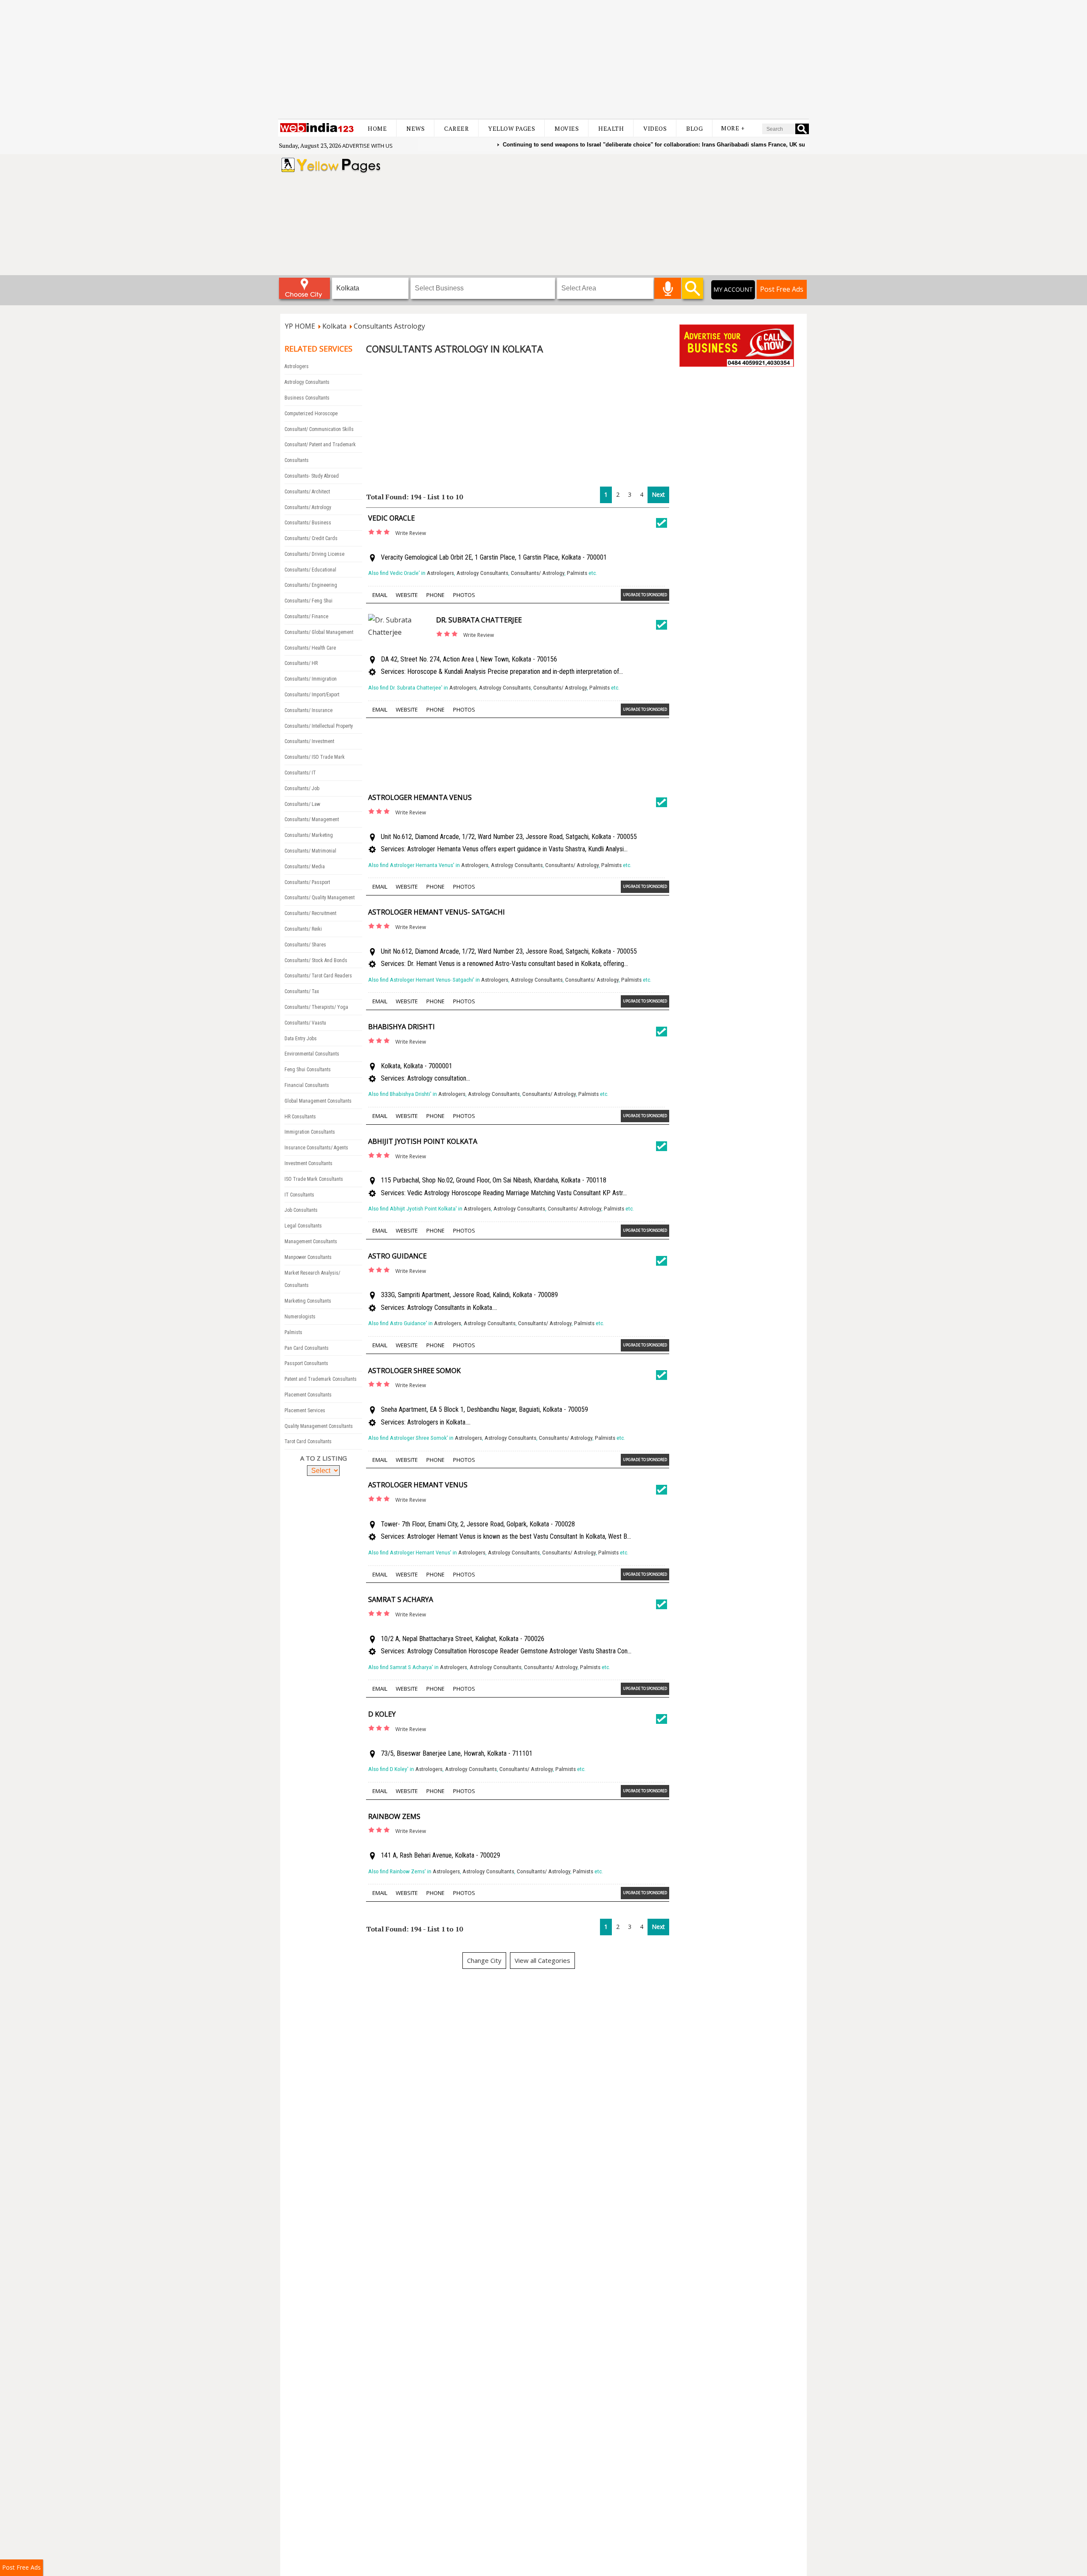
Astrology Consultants (307, 382)
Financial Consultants (307, 1085)
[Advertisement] (543, 59)
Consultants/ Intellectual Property (319, 726)
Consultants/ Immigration (311, 679)
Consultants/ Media (305, 867)
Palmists (293, 1332)
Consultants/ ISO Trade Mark (315, 757)
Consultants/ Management (312, 819)
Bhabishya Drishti (401, 1027)
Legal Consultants (303, 1226)
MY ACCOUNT (733, 289)
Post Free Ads (782, 289)
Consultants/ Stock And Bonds (316, 960)
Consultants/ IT (300, 773)
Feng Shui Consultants (308, 1070)
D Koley (382, 1714)
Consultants (297, 460)
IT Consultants (299, 1195)
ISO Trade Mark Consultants (314, 1179)
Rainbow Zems (394, 1816)
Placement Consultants (308, 1395)
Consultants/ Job (302, 788)
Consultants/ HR (301, 663)
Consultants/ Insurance (308, 710)
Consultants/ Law (302, 804)
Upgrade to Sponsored (645, 595)
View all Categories (542, 1960)
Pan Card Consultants (307, 1348)
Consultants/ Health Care (310, 648)
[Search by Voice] (668, 288)
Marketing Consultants (308, 1301)
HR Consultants (300, 1117)
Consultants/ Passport (307, 882)
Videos (655, 128)
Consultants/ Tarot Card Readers (318, 976)
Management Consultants (311, 1242)
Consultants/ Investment (309, 741)
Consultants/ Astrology (308, 507)
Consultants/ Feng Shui (308, 601)
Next (658, 494)
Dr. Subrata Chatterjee (479, 620)
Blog (694, 128)
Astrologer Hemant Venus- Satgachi (436, 912)
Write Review (411, 533)
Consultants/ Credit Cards (311, 538)
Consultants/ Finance (306, 617)
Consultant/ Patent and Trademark (320, 445)
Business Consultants (307, 398)
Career (456, 128)
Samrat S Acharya (401, 1599)
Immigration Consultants (310, 1132)
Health (611, 128)
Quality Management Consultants (319, 1426)
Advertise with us (367, 146)
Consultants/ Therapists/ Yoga (316, 1007)
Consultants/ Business (308, 523)
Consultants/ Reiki (303, 929)
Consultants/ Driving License (314, 554)
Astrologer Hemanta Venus (420, 797)
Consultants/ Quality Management (320, 898)
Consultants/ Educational (310, 570)
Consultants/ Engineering (311, 585)
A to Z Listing (324, 1458)
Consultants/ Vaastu (305, 1023)
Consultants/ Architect (307, 492)
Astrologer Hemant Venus (418, 1485)
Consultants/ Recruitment (310, 913)
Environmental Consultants (312, 1054)
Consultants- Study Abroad (312, 476)
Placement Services (305, 1410)
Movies (567, 128)
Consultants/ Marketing (309, 835)
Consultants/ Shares (305, 945)
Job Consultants (301, 1210)
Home (377, 128)
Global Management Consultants (318, 1101)
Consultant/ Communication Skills (319, 429)
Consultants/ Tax (302, 991)
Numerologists (300, 1317)
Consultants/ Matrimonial (310, 851)
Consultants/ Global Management (319, 632)
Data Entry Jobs (301, 1039)
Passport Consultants (306, 1363)
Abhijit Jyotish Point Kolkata (423, 1141)
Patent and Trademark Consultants (321, 1379)
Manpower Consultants (308, 1257)
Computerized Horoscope (311, 414)
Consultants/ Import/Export (312, 695)
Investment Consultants (308, 1163)
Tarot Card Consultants (308, 1441)
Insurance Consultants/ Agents (316, 1148)
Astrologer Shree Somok (414, 1371)
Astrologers (297, 366)
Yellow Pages (512, 128)
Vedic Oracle (391, 518)
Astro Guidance (397, 1256)
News (415, 128)
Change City (484, 1960)
